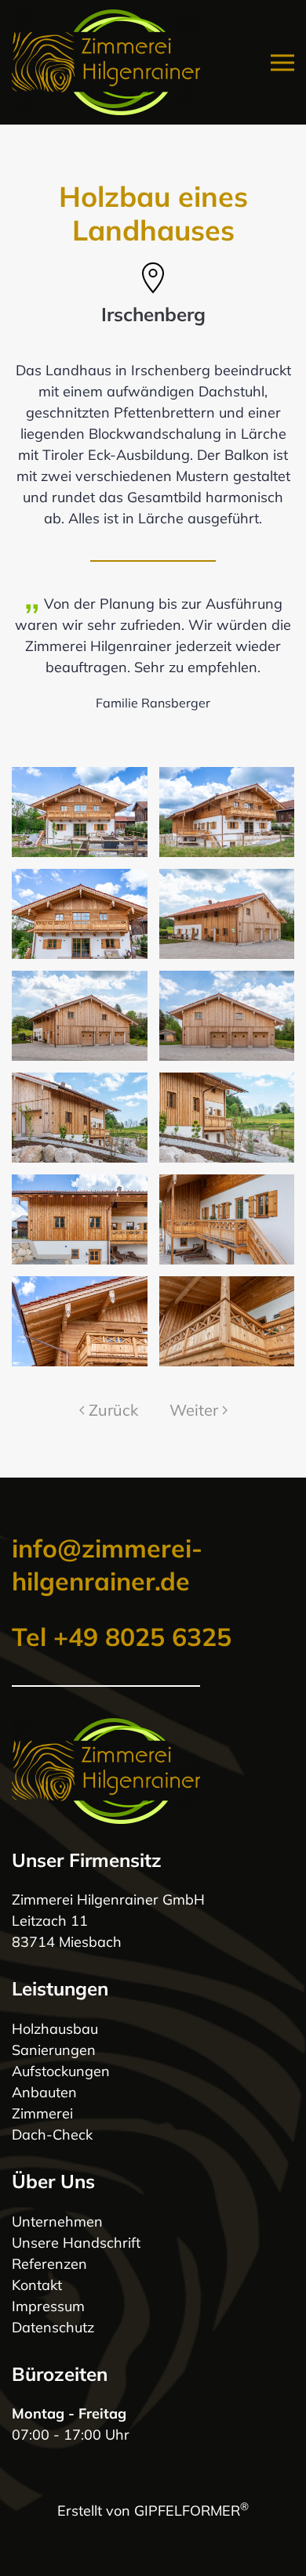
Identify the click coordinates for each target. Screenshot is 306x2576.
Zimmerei (42, 2113)
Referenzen (49, 2264)
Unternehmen (57, 2221)
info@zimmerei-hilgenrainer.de (107, 1565)
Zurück (113, 1410)
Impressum (48, 2306)
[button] (282, 62)
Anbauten (44, 2092)
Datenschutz (53, 2327)
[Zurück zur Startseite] (106, 62)
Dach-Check (52, 2135)
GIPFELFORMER (191, 2511)
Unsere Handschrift (76, 2243)
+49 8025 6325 (142, 1637)
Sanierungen (54, 2050)
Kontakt (37, 2285)
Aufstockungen (61, 2071)
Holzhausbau (55, 2029)
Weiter (194, 1410)
